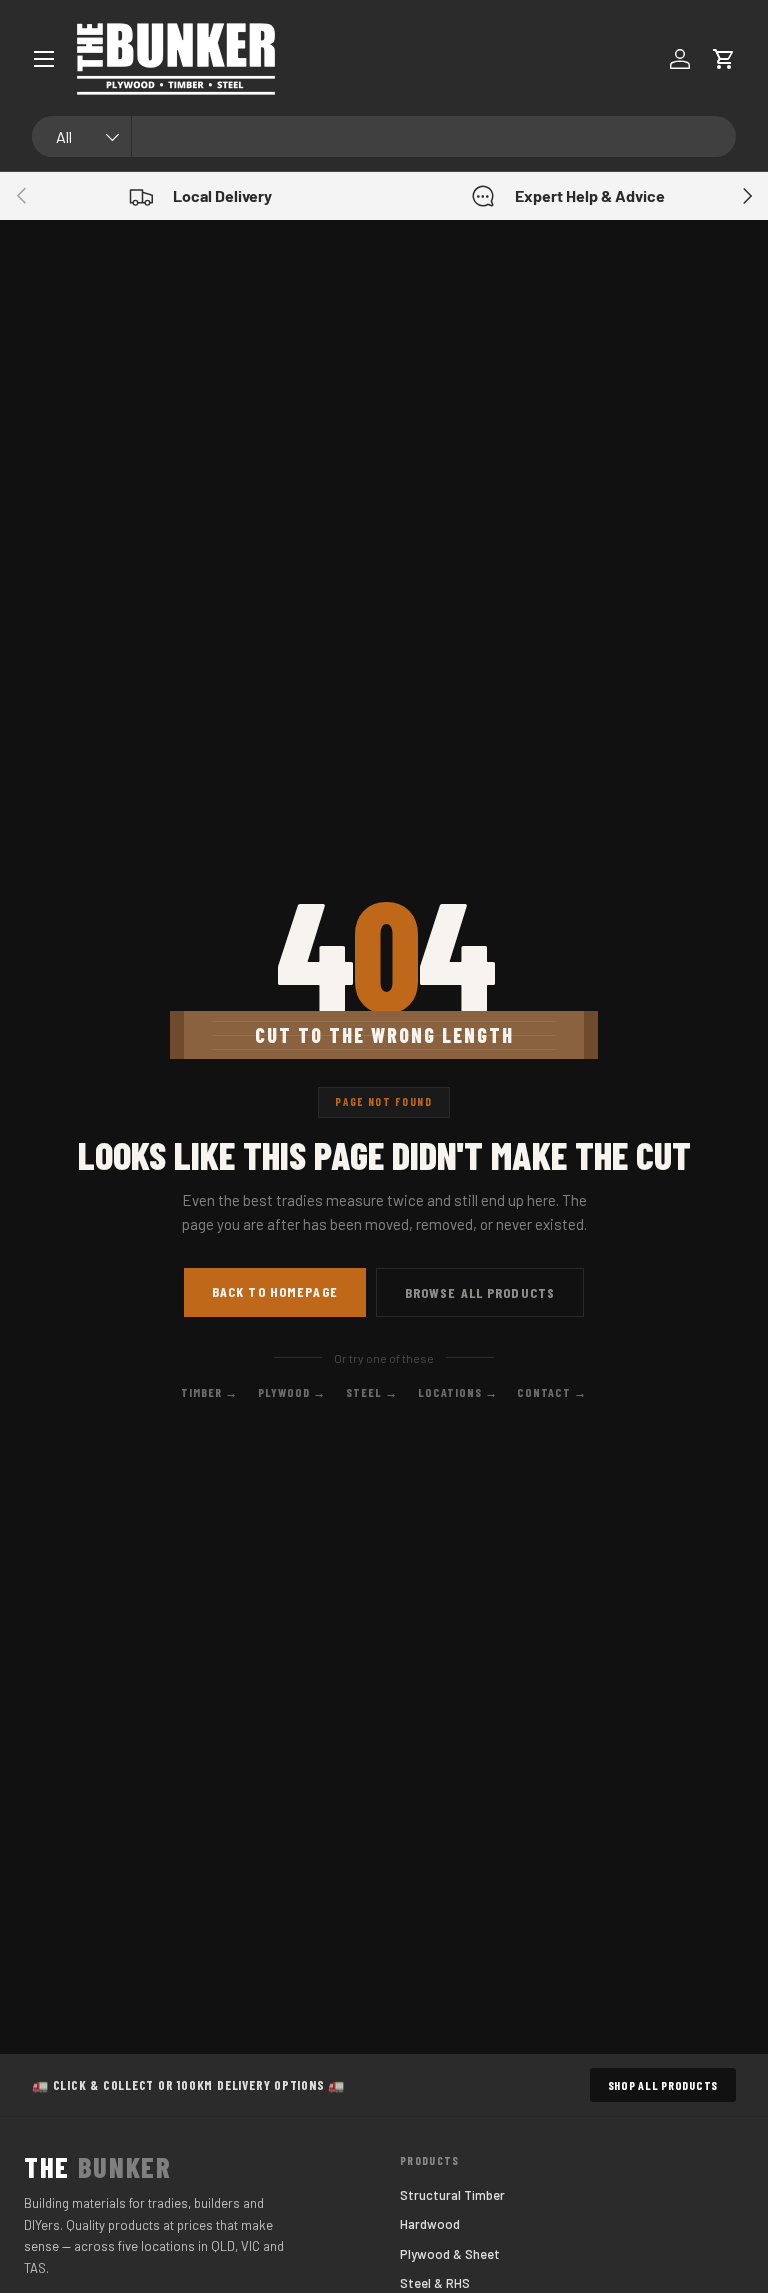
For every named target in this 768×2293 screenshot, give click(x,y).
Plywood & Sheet (450, 2254)
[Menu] (44, 59)
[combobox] (384, 136)
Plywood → (292, 1392)
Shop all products (663, 2085)
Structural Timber (452, 2195)
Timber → (209, 1392)
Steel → (372, 1392)
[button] (724, 59)
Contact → (552, 1392)
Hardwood (430, 2224)
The (98, 2167)
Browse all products (480, 1292)
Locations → (458, 1392)
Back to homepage (275, 1291)
